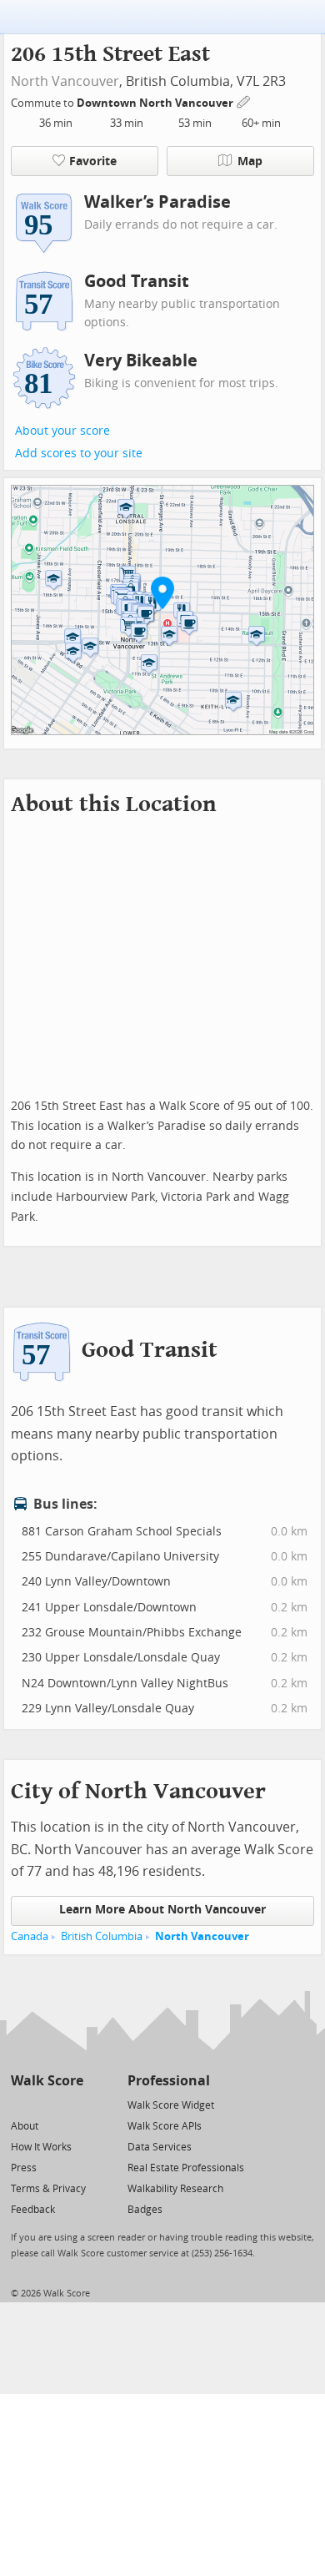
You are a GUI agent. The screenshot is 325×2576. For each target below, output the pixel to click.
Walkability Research (175, 2189)
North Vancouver (65, 81)
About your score (62, 431)
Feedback (33, 2210)
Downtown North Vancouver (156, 103)
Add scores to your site (79, 454)
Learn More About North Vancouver (162, 1910)
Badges (145, 2210)
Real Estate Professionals (186, 2168)
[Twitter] (20, 2104)
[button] (162, 592)
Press (24, 2168)
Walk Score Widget (171, 2105)
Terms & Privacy (48, 2189)
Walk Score (47, 2081)
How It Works (41, 2147)
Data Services (160, 2147)
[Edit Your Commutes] (244, 101)
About (25, 2126)
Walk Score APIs (165, 2126)
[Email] (72, 2104)
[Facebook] (46, 2104)
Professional (169, 2081)
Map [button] (250, 161)
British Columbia (102, 1936)
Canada (30, 1936)
